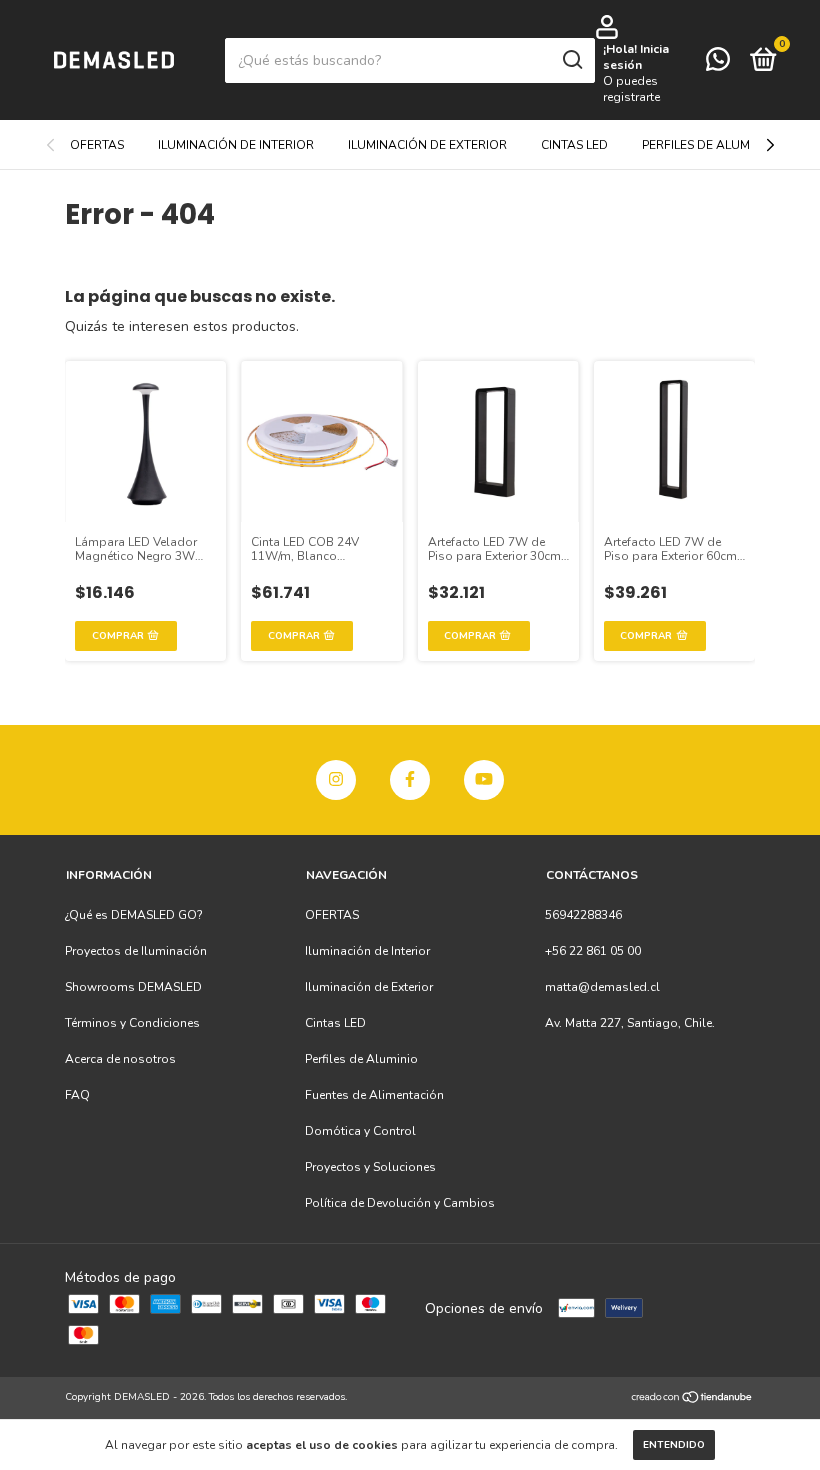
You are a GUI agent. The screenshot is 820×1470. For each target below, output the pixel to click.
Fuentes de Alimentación (374, 1095)
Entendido (674, 1445)
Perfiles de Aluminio (708, 145)
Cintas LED (574, 145)
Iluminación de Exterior (427, 145)
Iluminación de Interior (236, 145)
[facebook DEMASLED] (410, 780)
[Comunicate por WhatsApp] (718, 64)
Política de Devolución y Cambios (400, 1203)
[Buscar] (571, 60)
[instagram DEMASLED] (336, 780)
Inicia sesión (636, 57)
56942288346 (583, 915)
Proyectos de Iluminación (136, 951)
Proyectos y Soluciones (370, 1167)
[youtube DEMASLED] (484, 780)
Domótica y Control (360, 1131)
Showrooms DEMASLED (133, 987)
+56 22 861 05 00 (593, 951)
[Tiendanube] (692, 1399)
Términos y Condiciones (132, 1023)
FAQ (77, 1095)
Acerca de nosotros (120, 1059)
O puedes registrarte (631, 89)
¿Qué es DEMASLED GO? (134, 915)
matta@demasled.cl (602, 987)
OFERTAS (97, 145)
